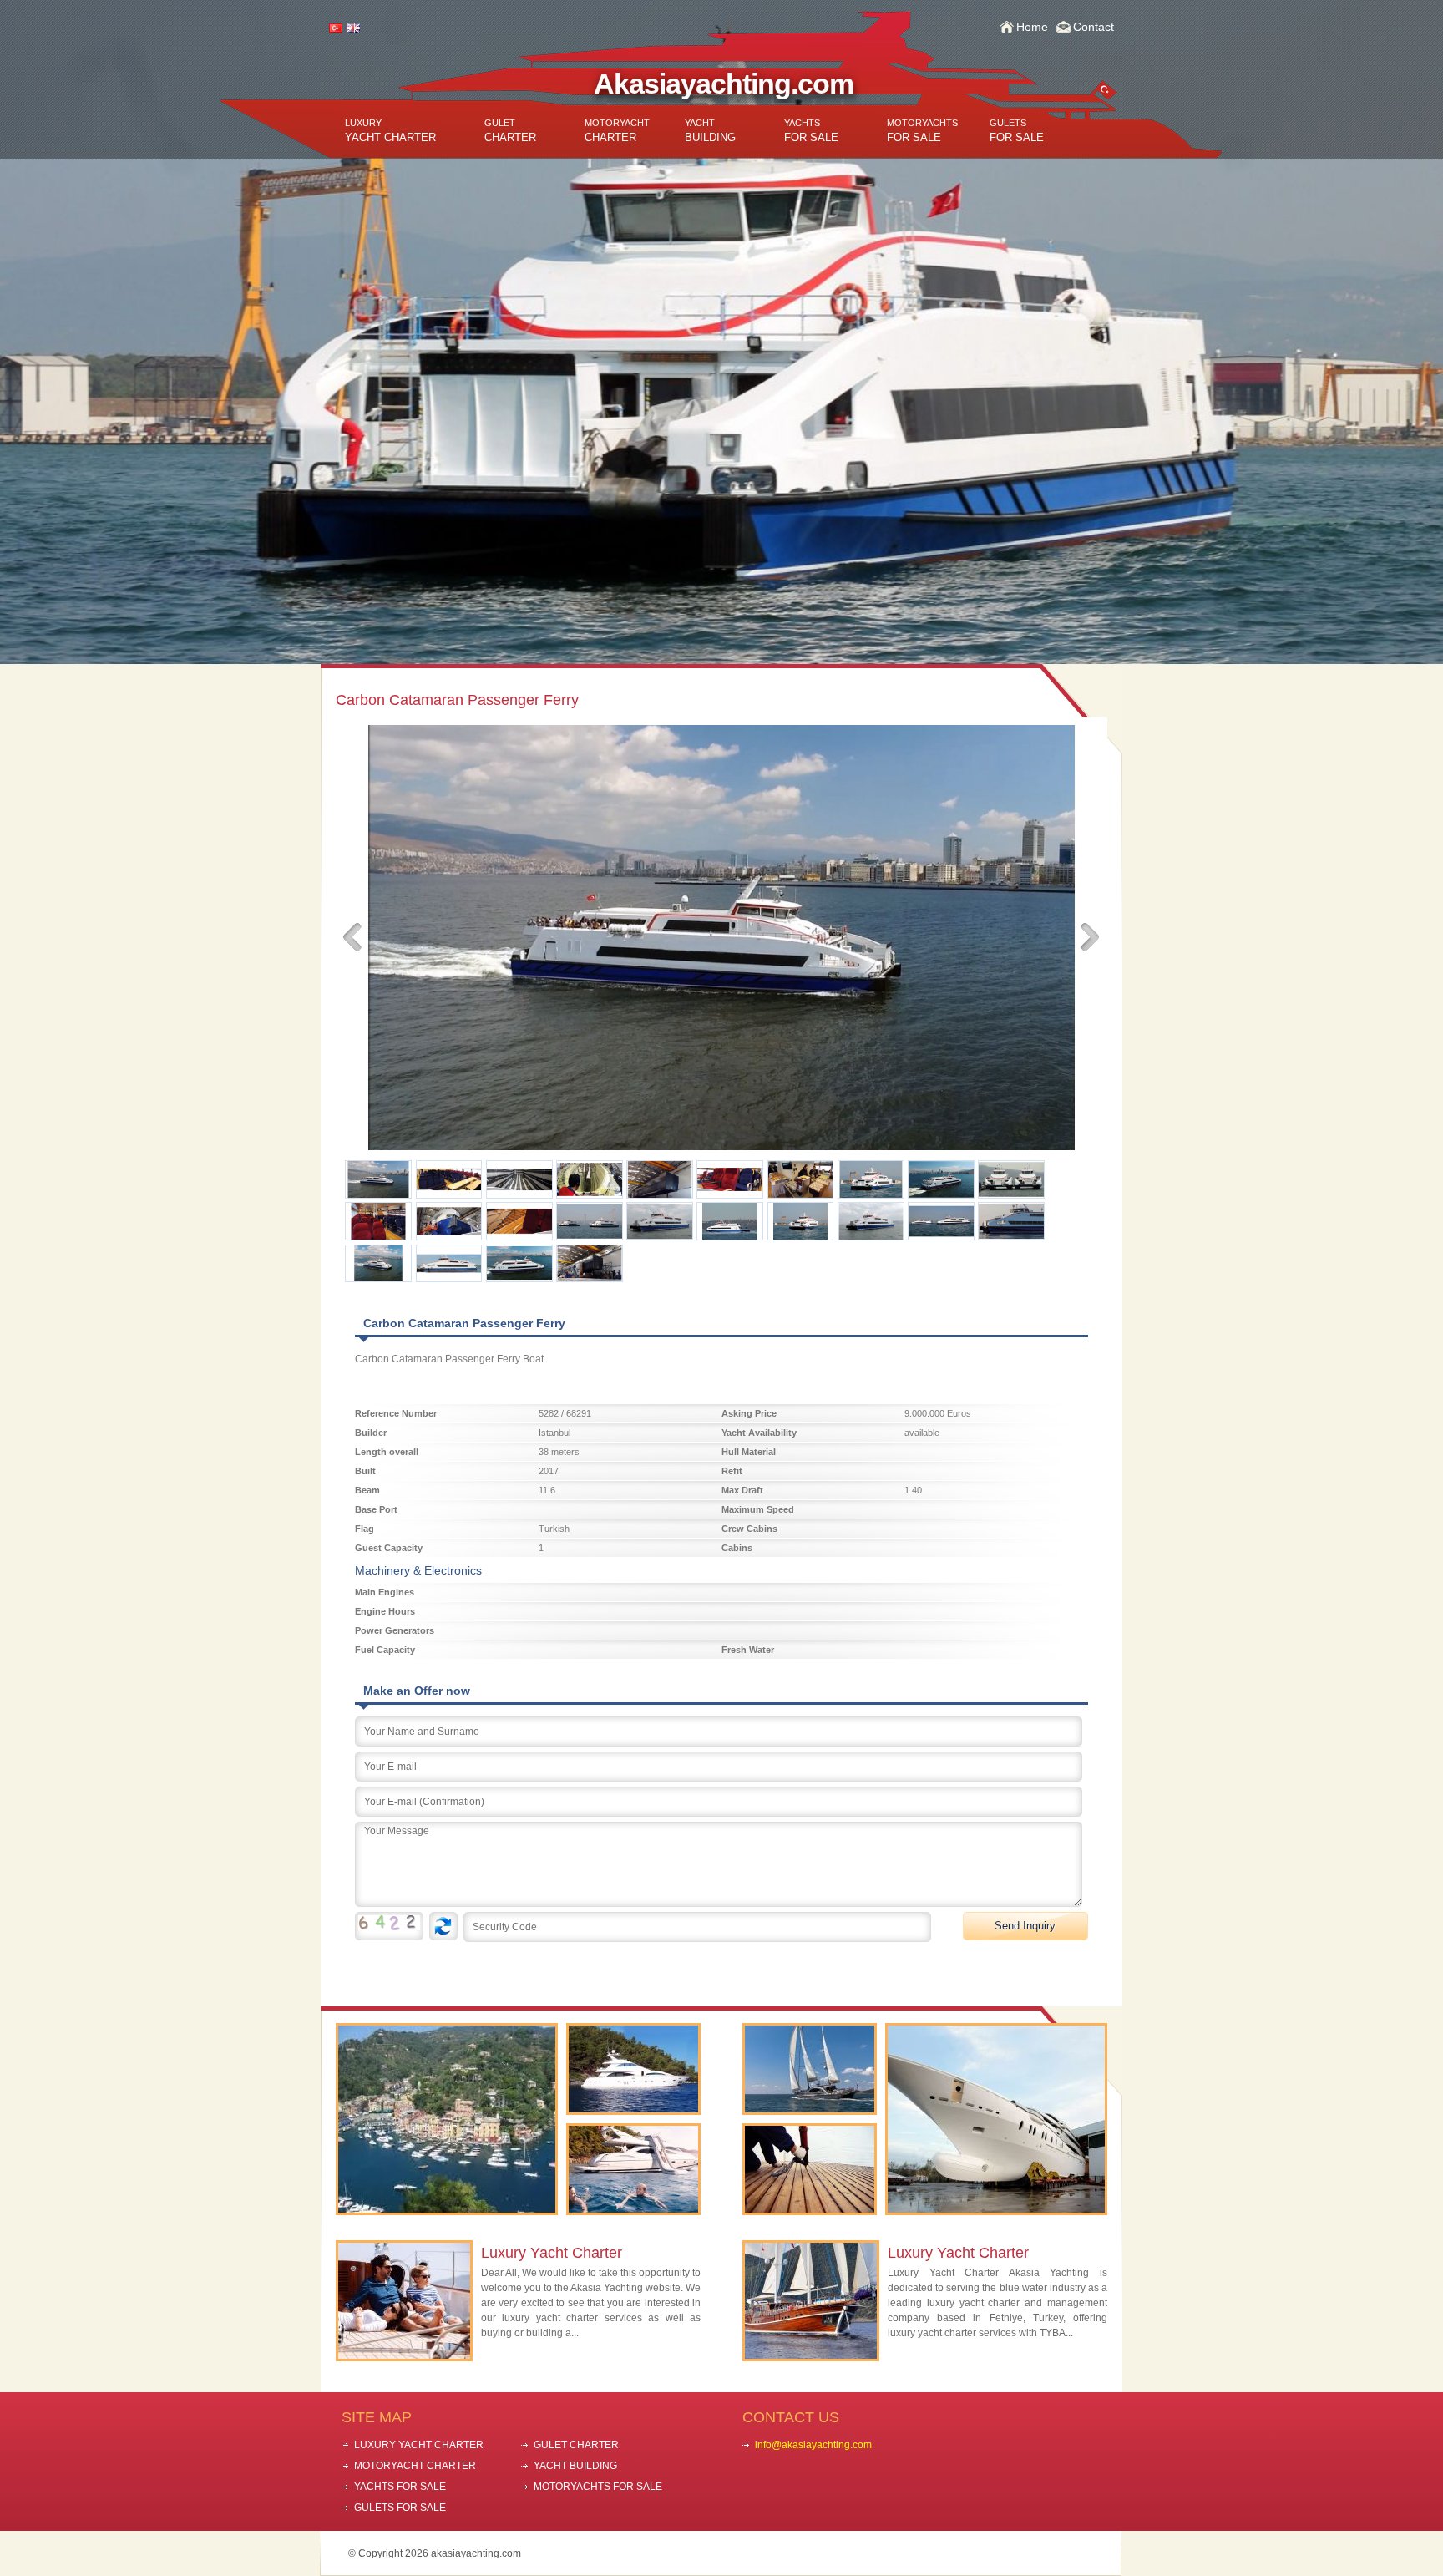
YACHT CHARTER (390, 131)
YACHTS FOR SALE (400, 2487)
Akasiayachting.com (724, 84)
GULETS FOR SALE (400, 2508)
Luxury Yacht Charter (552, 2253)
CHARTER (510, 131)
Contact (1094, 27)
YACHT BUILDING (575, 2466)
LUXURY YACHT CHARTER (419, 2445)
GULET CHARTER (576, 2445)
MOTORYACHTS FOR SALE (598, 2487)
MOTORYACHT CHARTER (415, 2466)
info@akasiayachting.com (813, 2445)
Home (1032, 27)
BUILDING (710, 131)
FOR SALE (811, 131)
